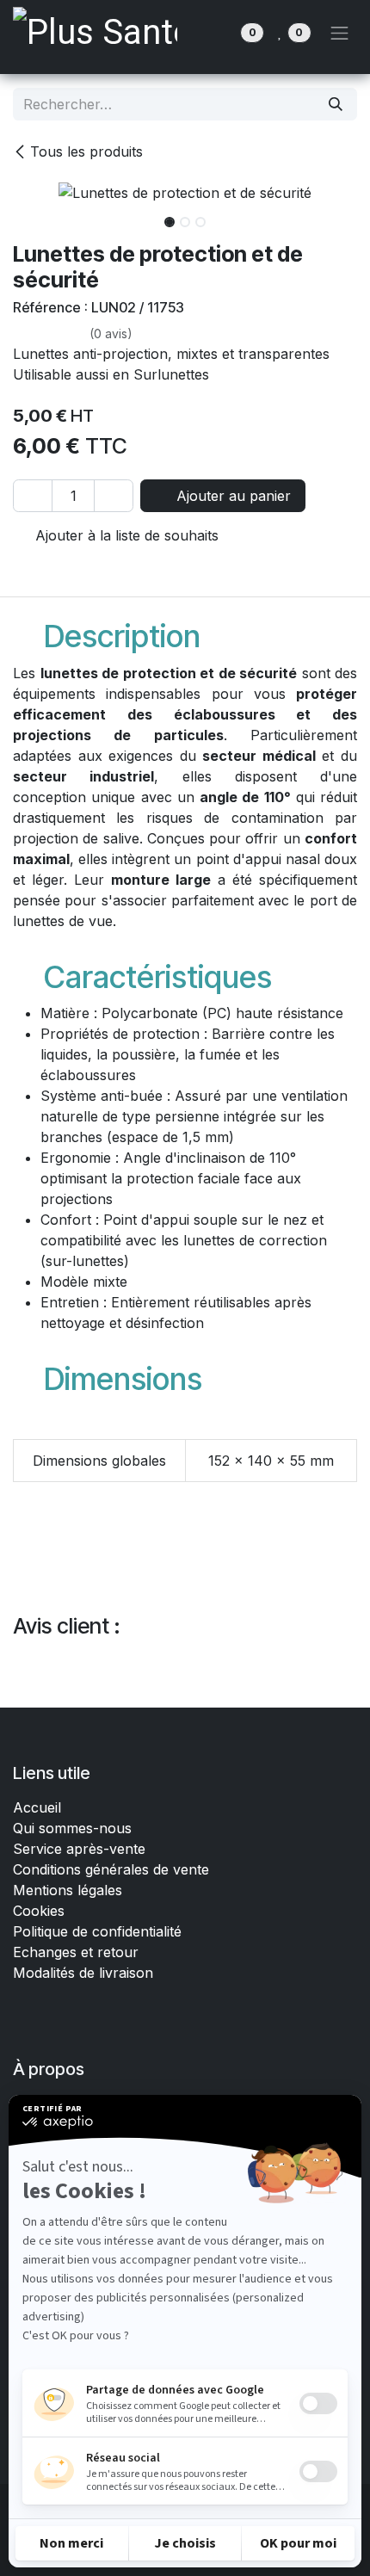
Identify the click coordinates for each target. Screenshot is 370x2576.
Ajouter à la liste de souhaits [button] (125, 535)
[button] (30, 217)
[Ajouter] (114, 496)
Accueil (37, 1807)
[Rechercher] (336, 104)
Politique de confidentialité (97, 1931)
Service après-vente (79, 1849)
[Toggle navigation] (340, 33)
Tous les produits (86, 151)
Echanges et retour (76, 1952)
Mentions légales (68, 1890)
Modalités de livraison (83, 1973)
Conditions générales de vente (113, 1869)
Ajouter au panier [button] (231, 496)
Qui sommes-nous (72, 1828)
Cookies (39, 1911)
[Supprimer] (33, 496)
